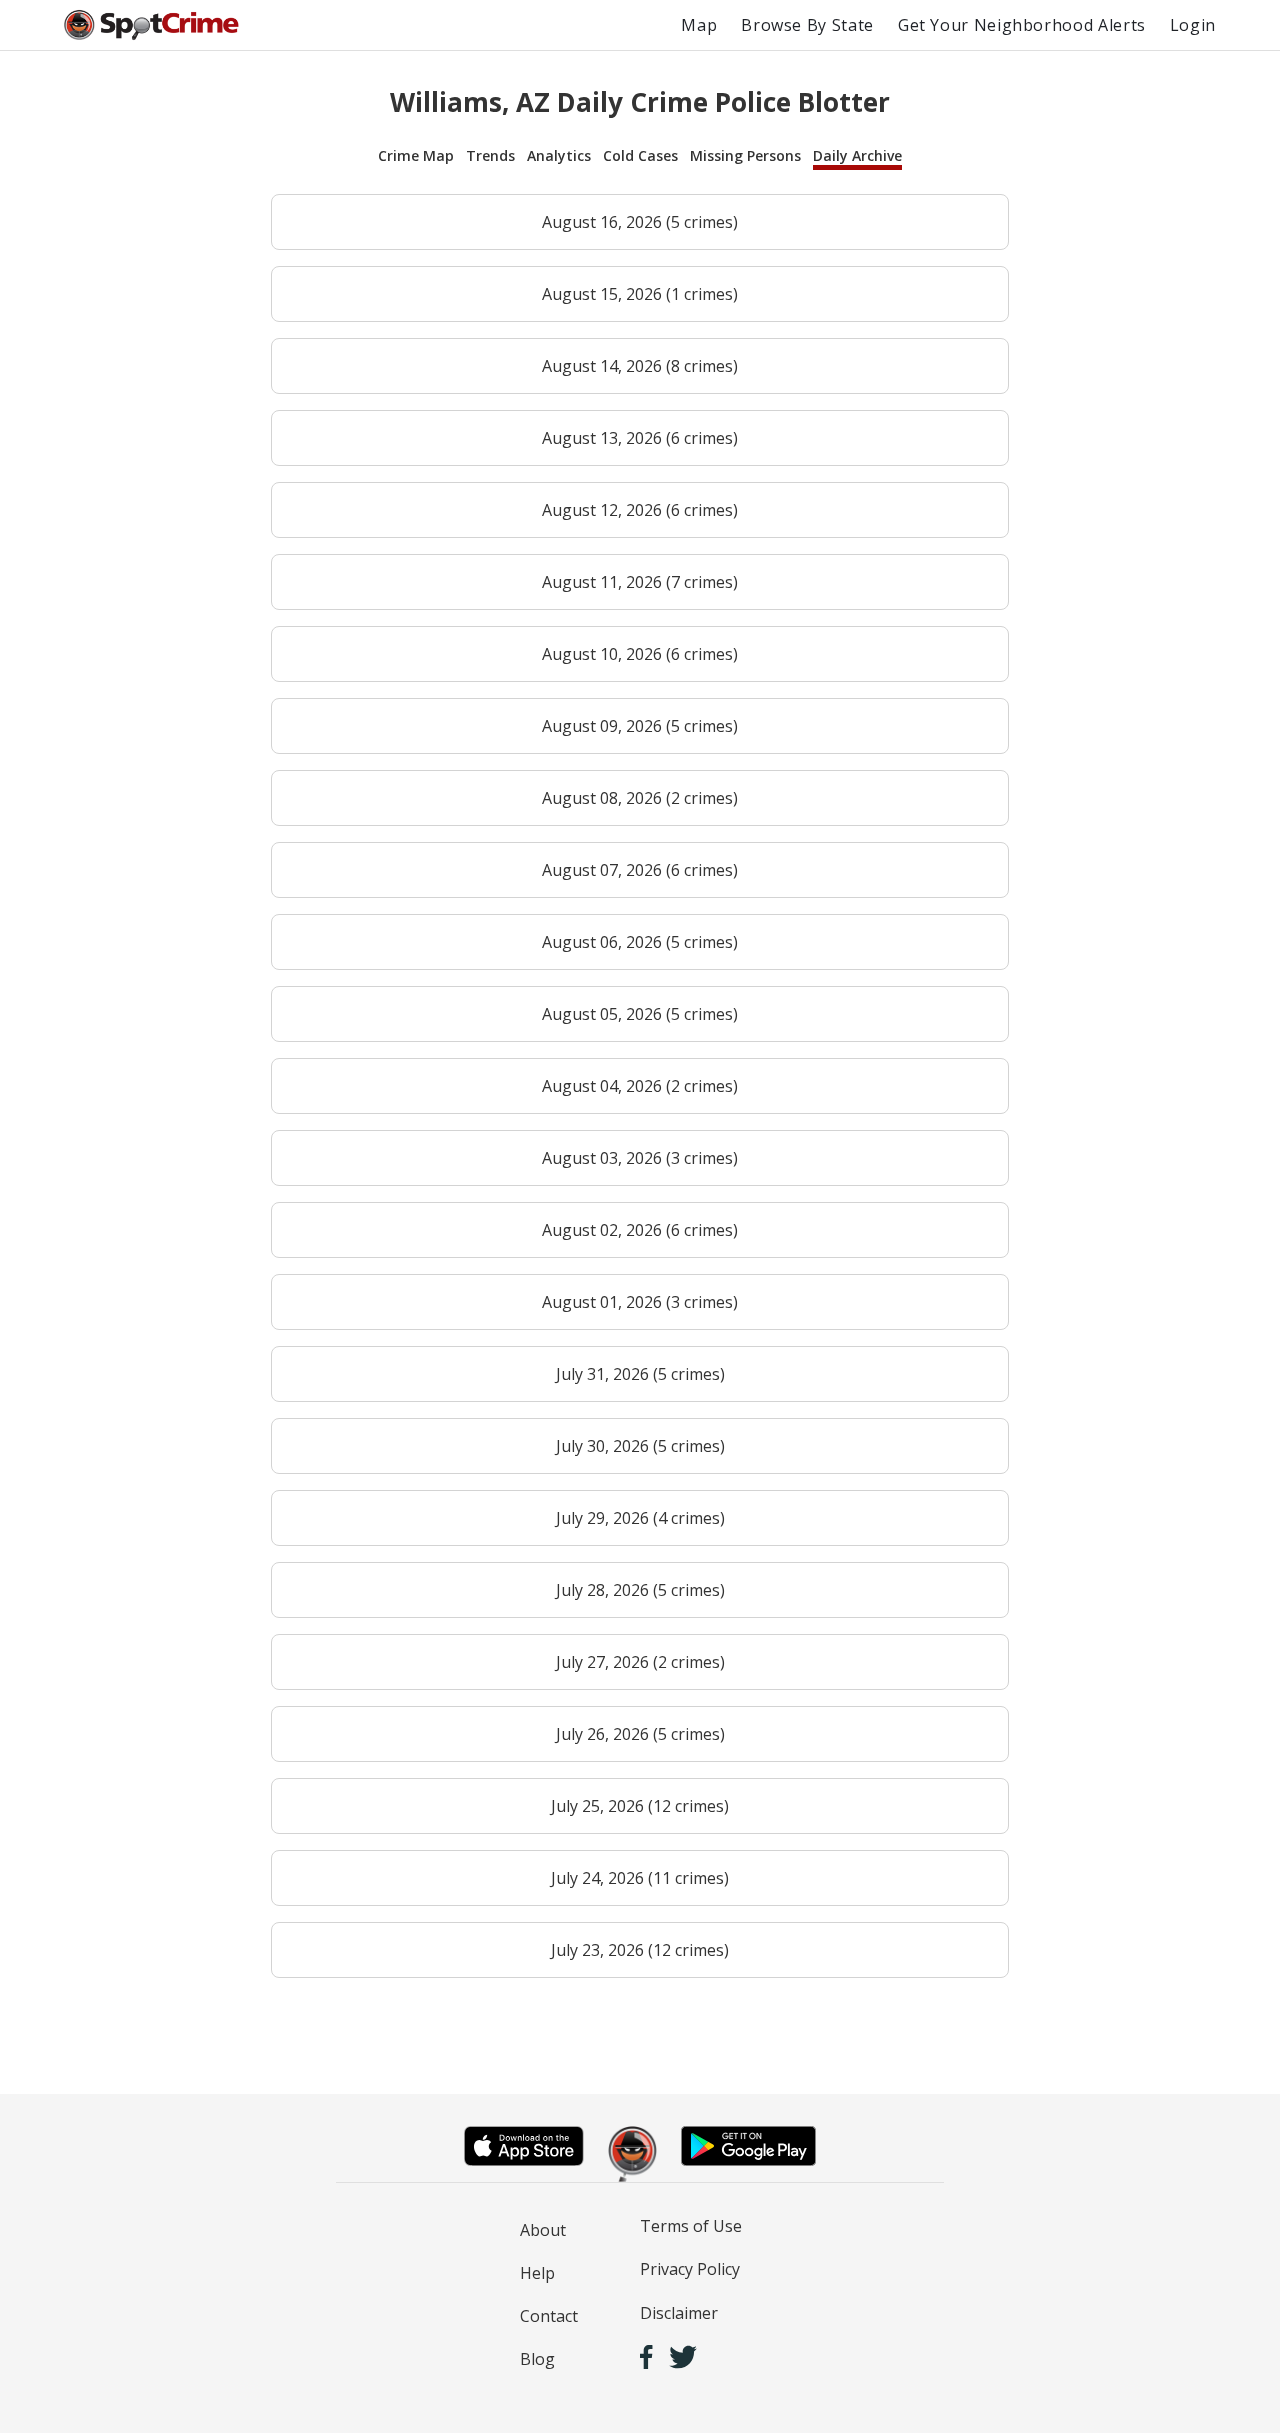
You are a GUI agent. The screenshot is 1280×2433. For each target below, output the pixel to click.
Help (537, 2273)
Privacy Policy (690, 2269)
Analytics (559, 155)
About (543, 2230)
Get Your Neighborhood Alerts (1022, 25)
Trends (490, 155)
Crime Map (416, 155)
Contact (549, 2316)
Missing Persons (745, 155)
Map (699, 25)
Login (1193, 25)
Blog (537, 2359)
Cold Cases (640, 155)
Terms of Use (691, 2226)
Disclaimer (679, 2313)
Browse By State (807, 25)
